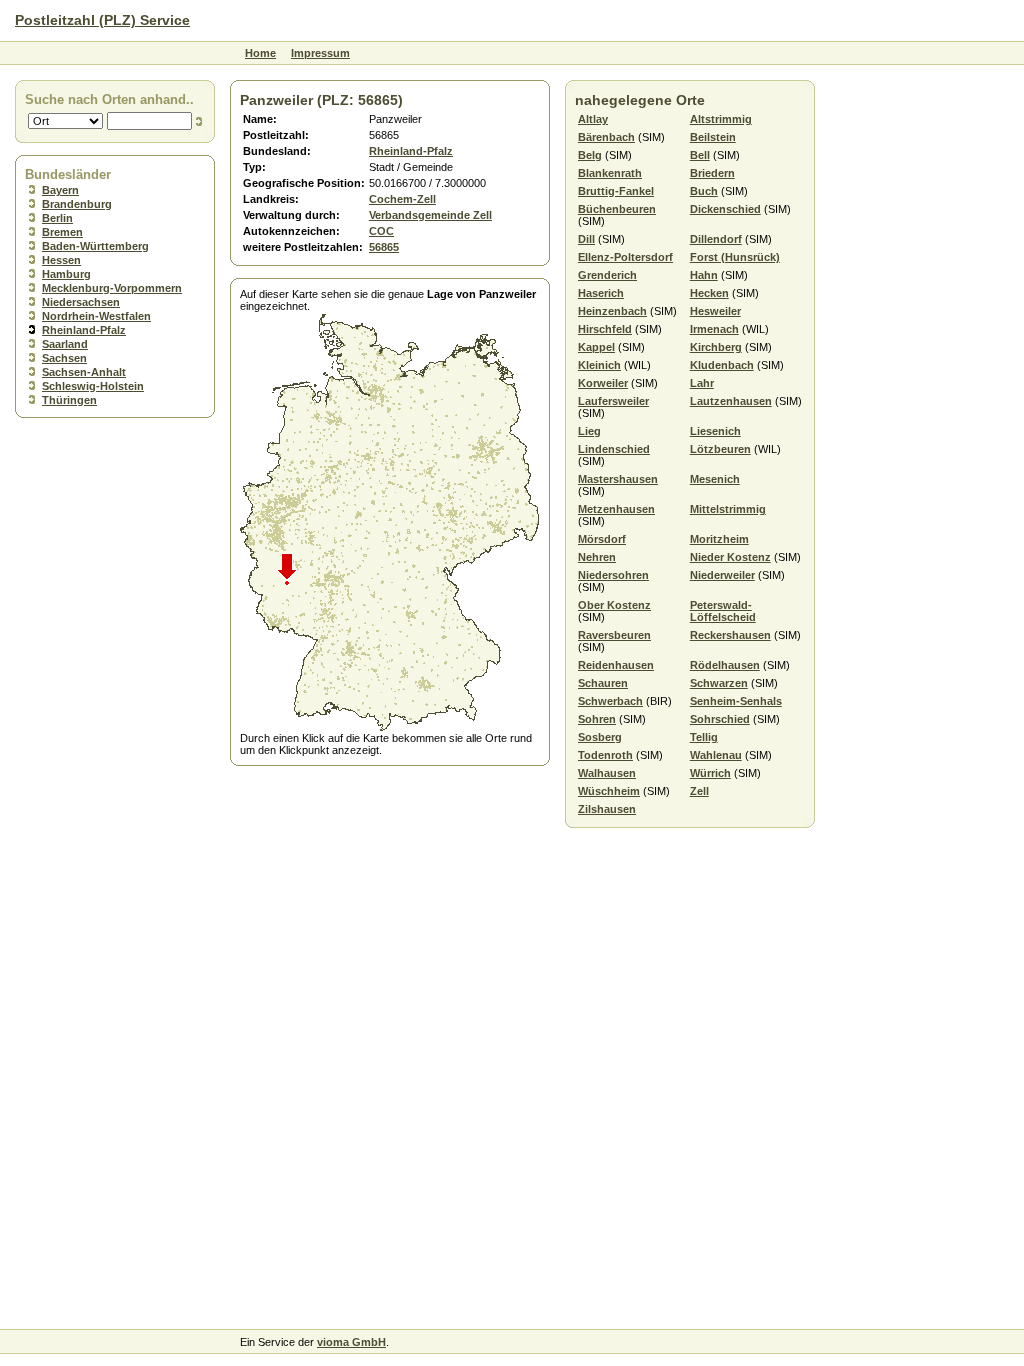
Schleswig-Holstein (93, 386)
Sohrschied (720, 719)
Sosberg (600, 737)
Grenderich (607, 275)
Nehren (597, 557)
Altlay (593, 119)
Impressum (320, 53)
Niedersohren (613, 575)
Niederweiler (722, 575)
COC (381, 231)
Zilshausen (607, 809)
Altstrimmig (721, 119)
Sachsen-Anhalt (84, 372)
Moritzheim (719, 539)
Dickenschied (725, 209)
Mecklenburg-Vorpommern (112, 288)
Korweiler (603, 383)
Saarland (65, 344)
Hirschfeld (605, 329)
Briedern (712, 173)
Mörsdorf (602, 539)
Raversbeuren (614, 635)
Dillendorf (716, 239)
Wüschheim (609, 791)
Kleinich (599, 365)
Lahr (702, 383)
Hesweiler (715, 311)
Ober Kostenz (614, 605)
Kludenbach (722, 365)
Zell (699, 791)
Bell (700, 155)
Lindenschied (614, 449)
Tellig (704, 737)
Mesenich (715, 479)
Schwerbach (610, 701)
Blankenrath (610, 173)
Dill (586, 239)
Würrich (710, 773)
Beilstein (713, 137)
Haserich (601, 293)
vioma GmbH (351, 1342)
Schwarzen (719, 683)
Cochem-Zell (402, 199)
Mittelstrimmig (728, 509)
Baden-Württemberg (95, 246)
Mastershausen (618, 479)
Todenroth (605, 755)
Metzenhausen (616, 509)
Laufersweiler (613, 401)
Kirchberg (716, 347)
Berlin (57, 218)
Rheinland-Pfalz (84, 330)
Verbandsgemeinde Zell (430, 215)
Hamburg (66, 274)
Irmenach (714, 329)
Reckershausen (730, 635)
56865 (384, 247)
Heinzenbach (612, 311)
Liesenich (715, 431)
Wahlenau (716, 755)
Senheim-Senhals (736, 701)
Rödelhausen (725, 665)
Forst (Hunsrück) (735, 257)
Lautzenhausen (731, 401)
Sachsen (64, 358)
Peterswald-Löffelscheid (723, 611)
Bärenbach (606, 137)
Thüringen (69, 400)
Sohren (597, 719)
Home (260, 53)
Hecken (709, 293)
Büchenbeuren (617, 209)
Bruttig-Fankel (616, 191)
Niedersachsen (81, 302)
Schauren (603, 683)
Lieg (589, 431)
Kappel (596, 347)
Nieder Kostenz (730, 557)
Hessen (61, 260)
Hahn (704, 275)
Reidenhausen (616, 665)
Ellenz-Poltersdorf (625, 257)
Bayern (60, 190)
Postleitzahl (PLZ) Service (102, 20)
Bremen (62, 232)
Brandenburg (77, 204)
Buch (704, 191)
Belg (590, 155)
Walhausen (607, 773)
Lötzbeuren (720, 449)
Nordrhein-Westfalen (96, 316)
